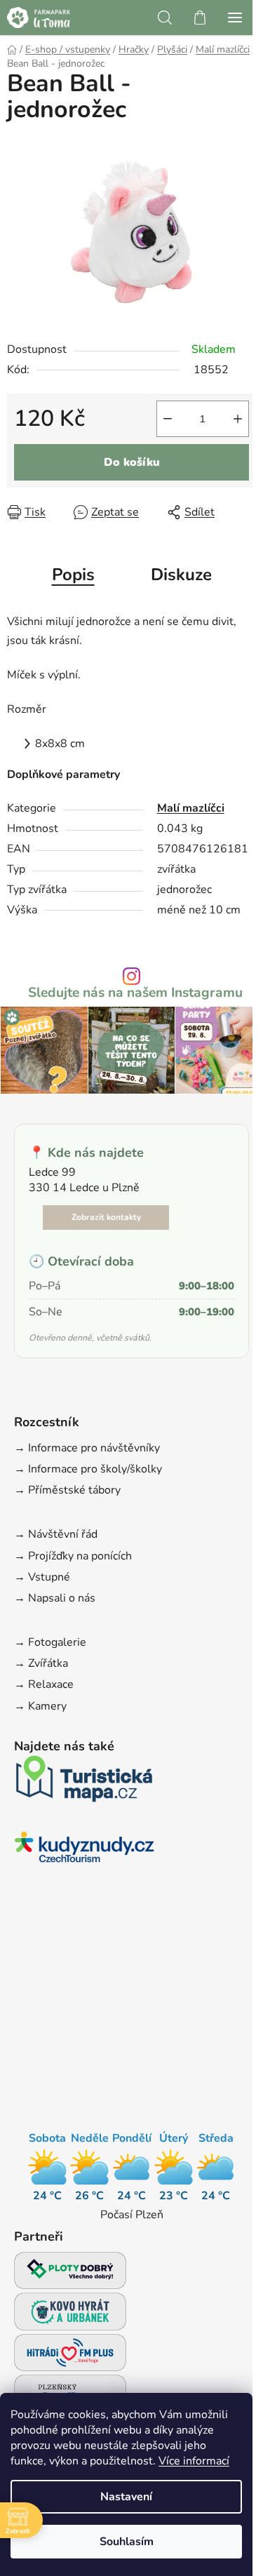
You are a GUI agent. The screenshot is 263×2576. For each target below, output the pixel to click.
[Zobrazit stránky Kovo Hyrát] (70, 2315)
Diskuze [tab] (181, 575)
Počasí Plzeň (132, 2215)
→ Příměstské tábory (67, 1490)
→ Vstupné (42, 1577)
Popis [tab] (73, 575)
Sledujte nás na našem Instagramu (135, 993)
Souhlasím (127, 2542)
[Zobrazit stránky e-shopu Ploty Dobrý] (70, 2270)
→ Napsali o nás (55, 1598)
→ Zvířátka (41, 1663)
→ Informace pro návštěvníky (87, 1448)
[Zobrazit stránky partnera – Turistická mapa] (84, 1783)
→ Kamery (40, 1706)
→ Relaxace (44, 1684)
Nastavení (126, 2497)
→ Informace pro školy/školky (88, 1469)
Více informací (194, 2461)
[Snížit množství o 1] (168, 419)
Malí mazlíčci (191, 808)
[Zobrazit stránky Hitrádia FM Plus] (70, 2357)
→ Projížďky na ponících (73, 1556)
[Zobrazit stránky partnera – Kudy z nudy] (84, 1851)
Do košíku (132, 462)
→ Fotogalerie (50, 1642)
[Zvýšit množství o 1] (238, 419)
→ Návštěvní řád (56, 1534)
